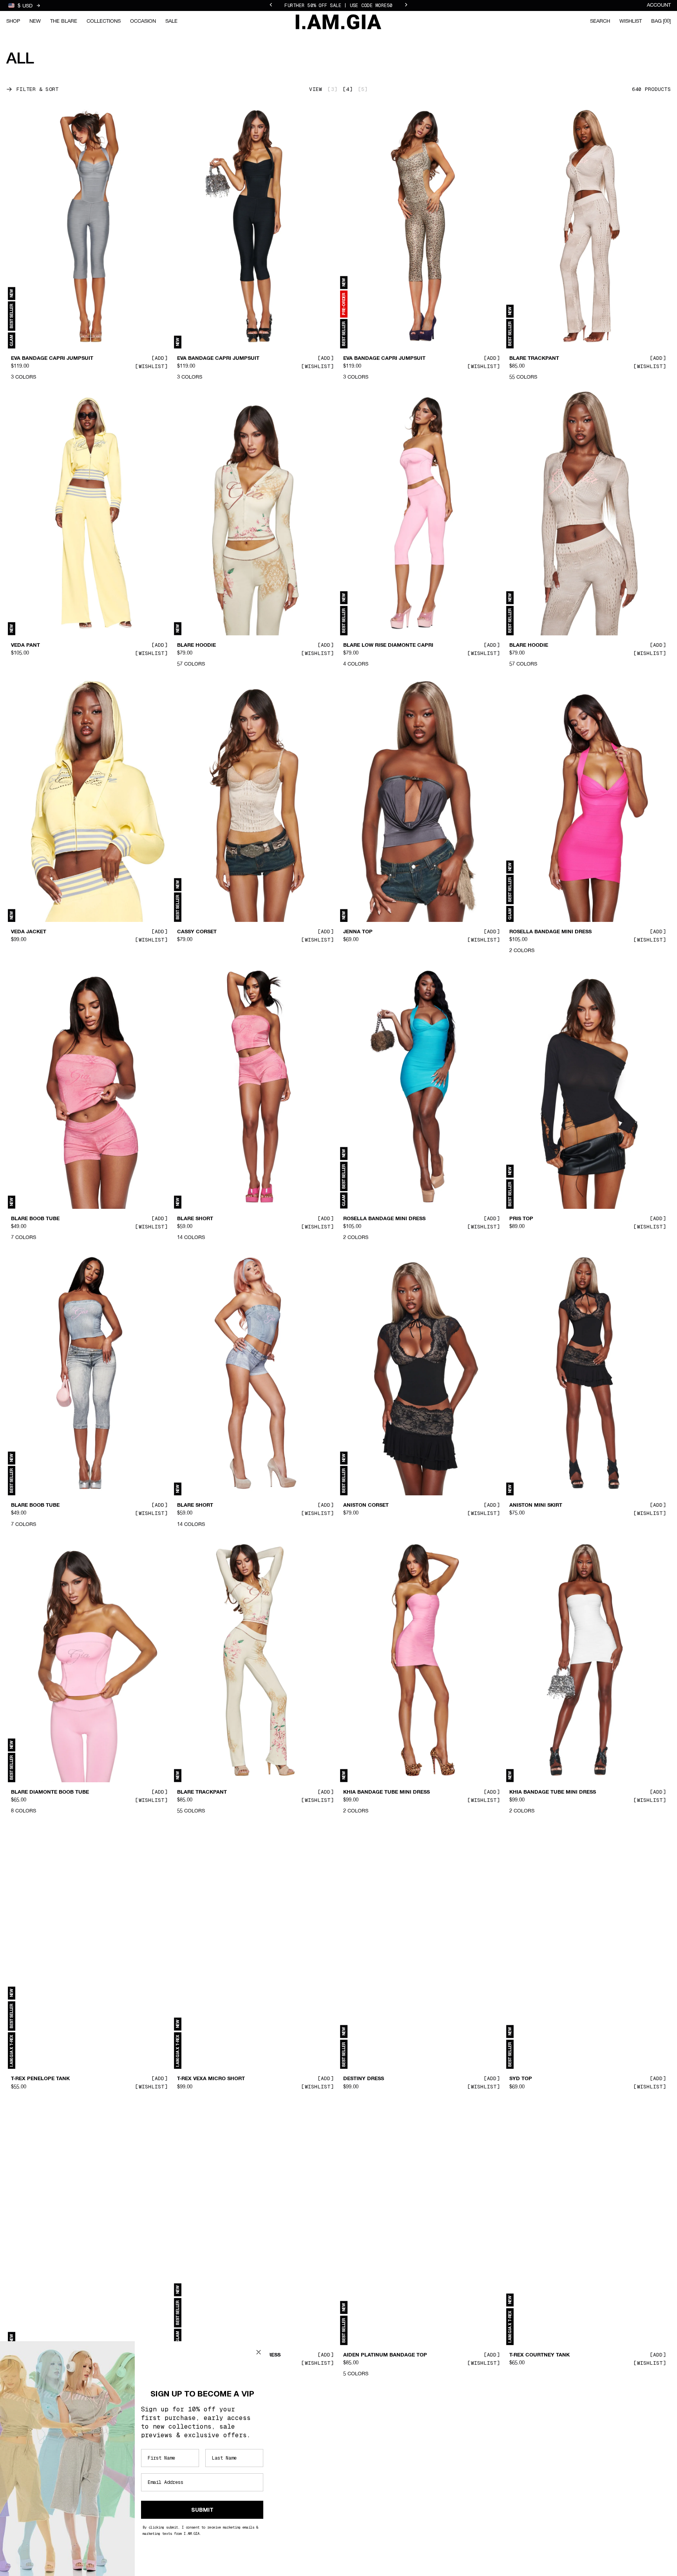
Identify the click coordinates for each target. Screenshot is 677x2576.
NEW (35, 21)
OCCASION (143, 21)
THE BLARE (64, 21)
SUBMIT (202, 2510)
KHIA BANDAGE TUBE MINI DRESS (386, 1792)
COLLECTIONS (104, 21)
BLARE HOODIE (196, 645)
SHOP (13, 21)
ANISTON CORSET (366, 1506)
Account (659, 5)
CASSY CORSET (197, 932)
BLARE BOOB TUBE (35, 1219)
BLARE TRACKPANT (534, 359)
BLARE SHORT (195, 1219)
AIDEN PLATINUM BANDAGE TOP (385, 2355)
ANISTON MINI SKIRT (536, 1506)
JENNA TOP (358, 932)
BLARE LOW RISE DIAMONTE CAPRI (388, 645)
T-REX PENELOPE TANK (40, 2079)
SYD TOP (521, 2079)
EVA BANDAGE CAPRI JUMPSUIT (52, 359)
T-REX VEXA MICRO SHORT (211, 2079)
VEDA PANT (25, 645)
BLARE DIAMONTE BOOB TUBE (50, 1792)
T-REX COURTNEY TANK (539, 2355)
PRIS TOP (521, 1219)
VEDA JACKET (29, 932)
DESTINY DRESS (364, 2079)
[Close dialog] (259, 2352)
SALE (171, 21)
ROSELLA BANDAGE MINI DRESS (550, 932)
